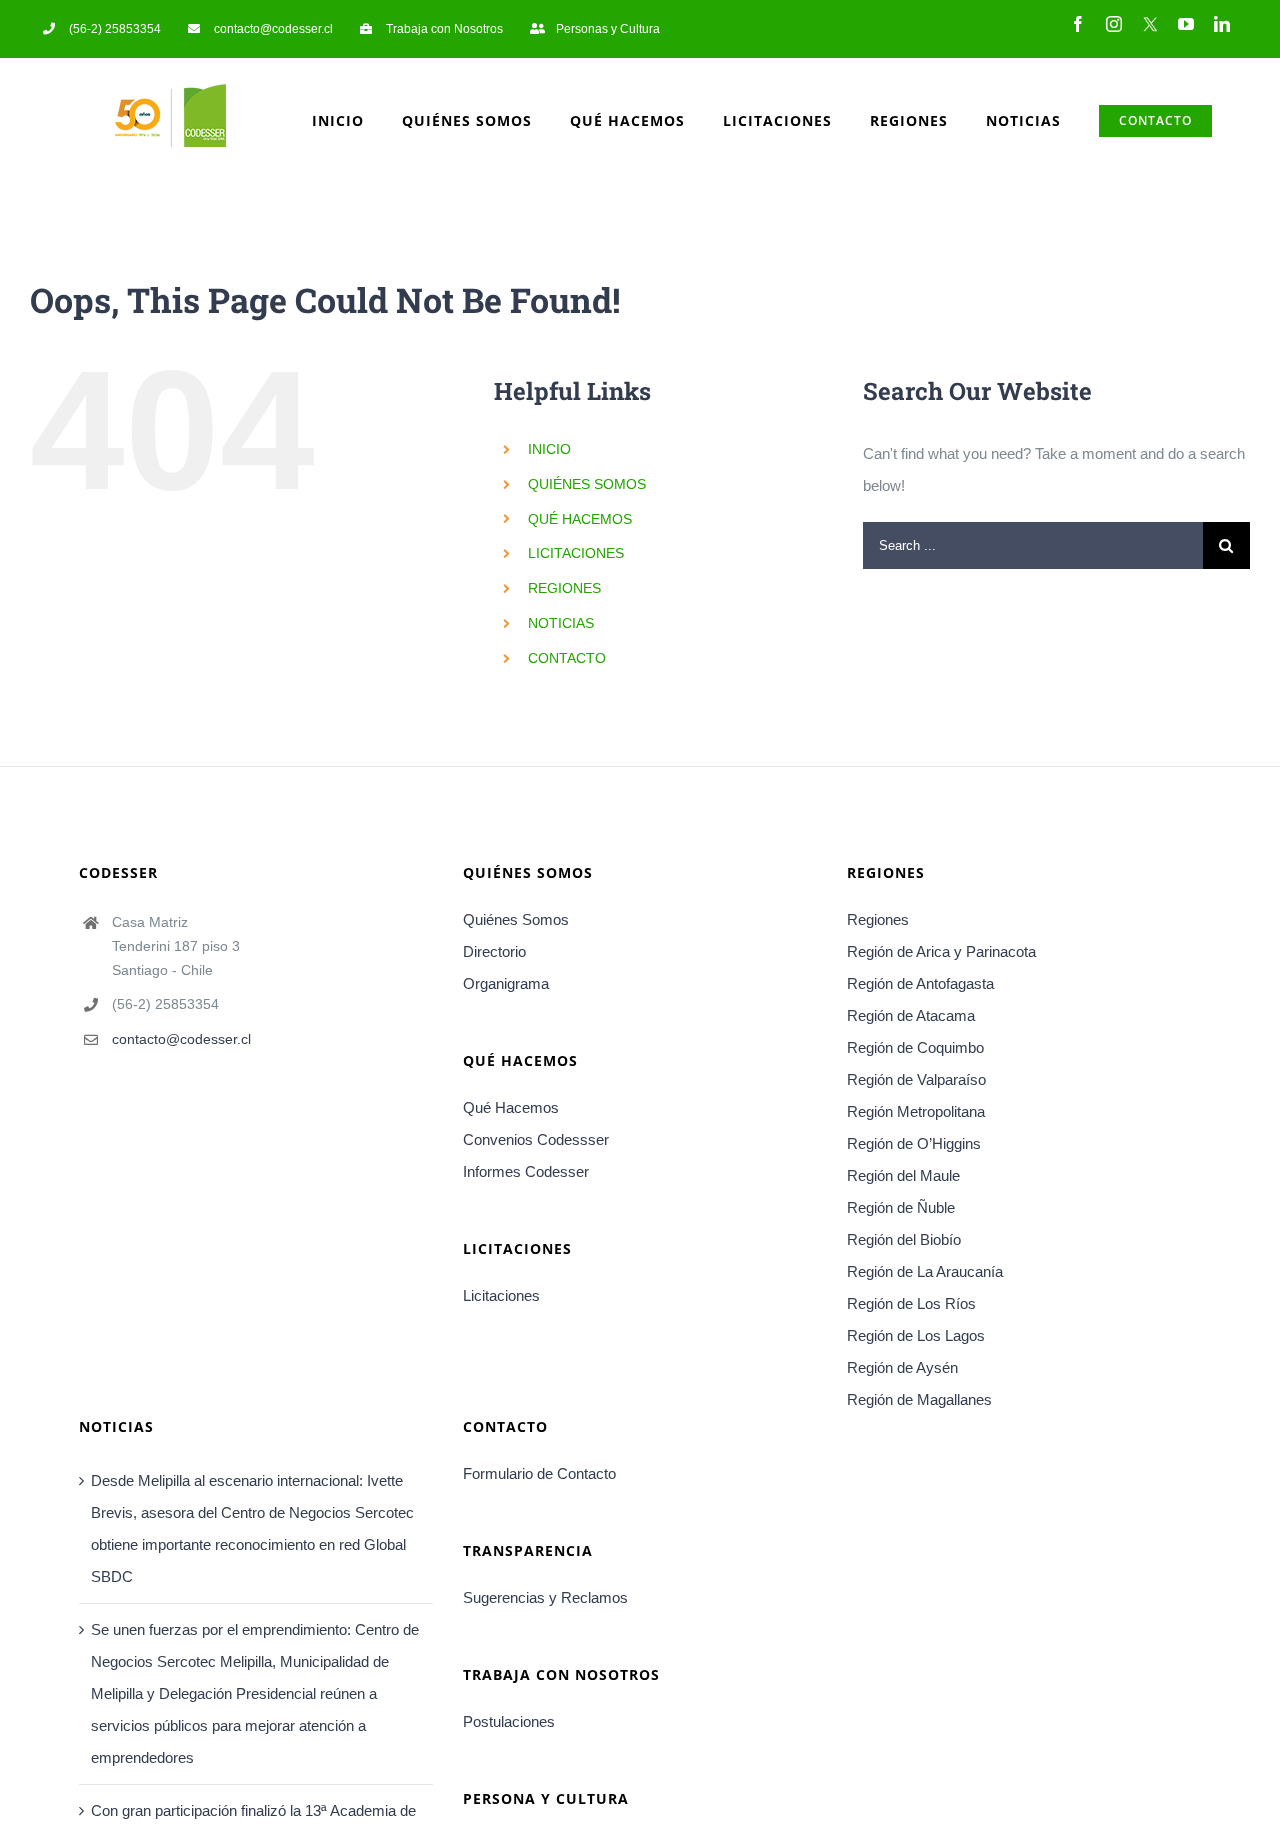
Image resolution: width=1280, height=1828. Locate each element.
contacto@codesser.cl (181, 1039)
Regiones (878, 919)
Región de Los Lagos (916, 1335)
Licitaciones (501, 1295)
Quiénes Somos (516, 919)
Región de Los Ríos (911, 1303)
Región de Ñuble (901, 1207)
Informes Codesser (526, 1171)
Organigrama (506, 983)
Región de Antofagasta (920, 983)
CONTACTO (567, 658)
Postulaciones (509, 1721)
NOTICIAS (561, 623)
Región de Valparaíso (916, 1079)
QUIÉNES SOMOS (587, 484)
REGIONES (564, 588)
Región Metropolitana (916, 1111)
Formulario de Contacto (539, 1473)
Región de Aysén (902, 1367)
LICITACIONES (576, 553)
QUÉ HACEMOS (580, 519)
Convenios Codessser (536, 1139)
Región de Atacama (911, 1015)
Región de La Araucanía (925, 1271)
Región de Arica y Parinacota (941, 951)
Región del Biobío (904, 1239)
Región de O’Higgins (914, 1143)
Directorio (494, 951)
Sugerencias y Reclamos (545, 1597)
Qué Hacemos (511, 1107)
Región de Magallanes (919, 1399)
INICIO (549, 449)
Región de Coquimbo (915, 1047)
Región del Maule (903, 1175)
